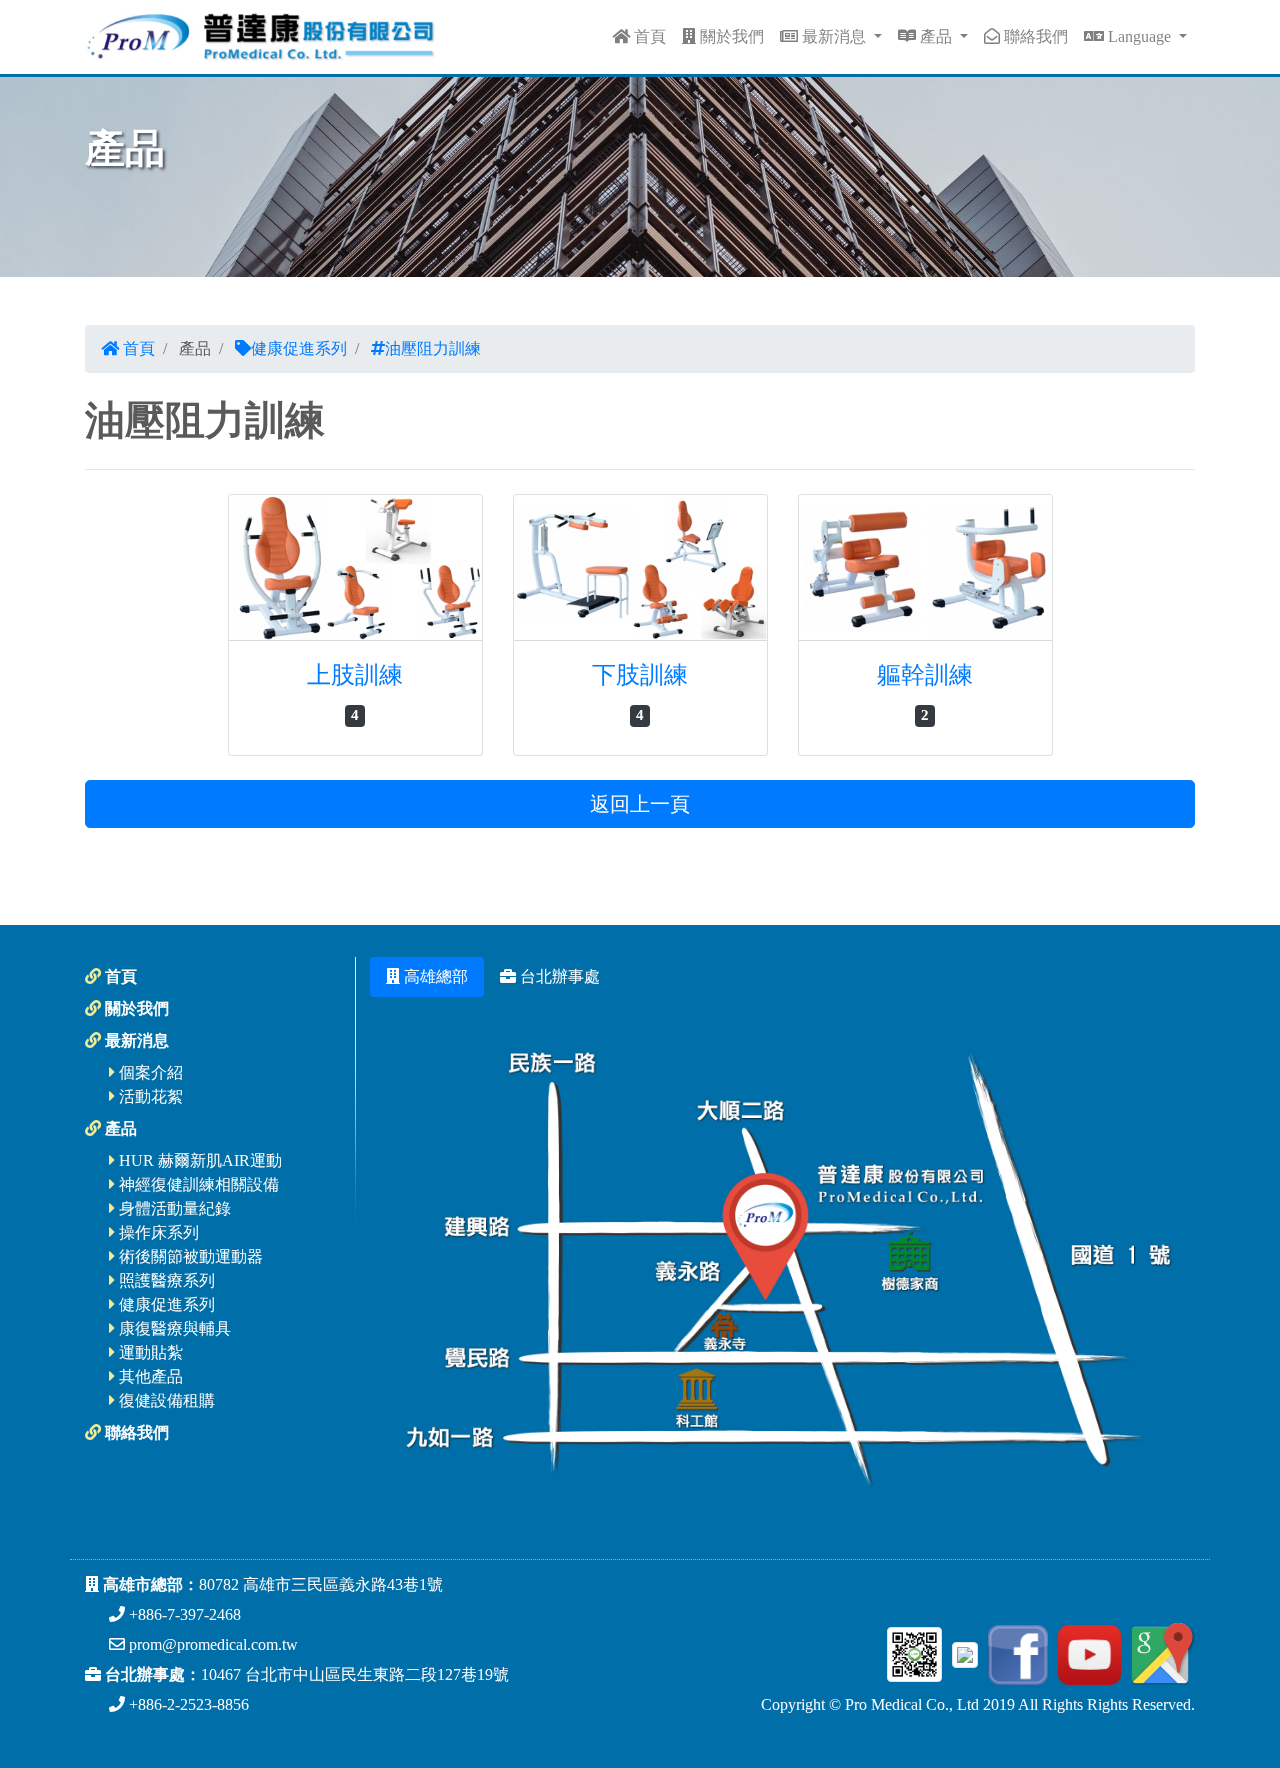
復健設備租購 (165, 1400)
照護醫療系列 (165, 1280)
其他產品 (149, 1376)
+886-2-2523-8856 (187, 1704)
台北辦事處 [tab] (558, 976)
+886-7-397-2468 (183, 1614)
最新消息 (834, 36)
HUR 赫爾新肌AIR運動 (198, 1160)
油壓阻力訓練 (433, 348)
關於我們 (730, 36)
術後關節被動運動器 (189, 1256)
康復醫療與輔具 (173, 1328)
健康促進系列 (299, 348)
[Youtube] (1086, 1652)
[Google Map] (1160, 1652)
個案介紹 (149, 1072)
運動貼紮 (149, 1352)
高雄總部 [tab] (434, 976)
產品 (936, 36)
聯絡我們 (1034, 36)
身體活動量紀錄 (173, 1208)
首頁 (648, 36)
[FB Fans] (1015, 1652)
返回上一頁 (640, 804)
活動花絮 (149, 1096)
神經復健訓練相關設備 (197, 1184)
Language (1139, 36)
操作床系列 (157, 1232)
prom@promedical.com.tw (211, 1644)
